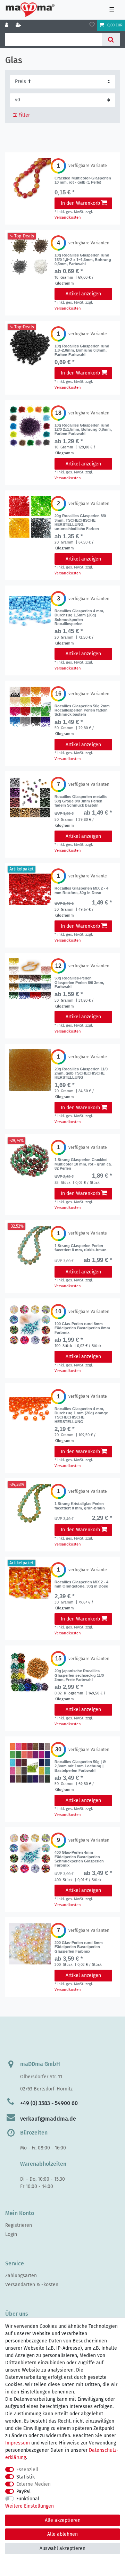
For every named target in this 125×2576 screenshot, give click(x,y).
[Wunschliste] (92, 25)
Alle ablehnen (62, 2534)
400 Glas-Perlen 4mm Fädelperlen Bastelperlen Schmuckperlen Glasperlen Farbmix (79, 1859)
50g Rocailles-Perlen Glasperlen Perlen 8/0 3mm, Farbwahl (79, 982)
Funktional (28, 2499)
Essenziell (27, 2470)
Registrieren (19, 2225)
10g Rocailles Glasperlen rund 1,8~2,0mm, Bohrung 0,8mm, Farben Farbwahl (82, 350)
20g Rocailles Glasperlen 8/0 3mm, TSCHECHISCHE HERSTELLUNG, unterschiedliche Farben (80, 522)
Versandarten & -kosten (32, 2285)
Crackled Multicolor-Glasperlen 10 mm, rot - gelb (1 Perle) (83, 180)
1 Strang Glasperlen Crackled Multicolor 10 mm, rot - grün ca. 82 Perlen (83, 1164)
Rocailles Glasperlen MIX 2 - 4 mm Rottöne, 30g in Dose (81, 890)
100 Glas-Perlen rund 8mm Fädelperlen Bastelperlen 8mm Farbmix (82, 1328)
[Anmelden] (7, 25)
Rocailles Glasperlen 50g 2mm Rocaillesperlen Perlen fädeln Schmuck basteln (82, 710)
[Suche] (111, 40)
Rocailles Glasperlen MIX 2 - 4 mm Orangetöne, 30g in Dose (81, 1584)
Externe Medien (34, 2484)
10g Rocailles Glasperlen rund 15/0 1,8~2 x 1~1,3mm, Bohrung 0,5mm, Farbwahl (83, 259)
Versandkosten (68, 217)
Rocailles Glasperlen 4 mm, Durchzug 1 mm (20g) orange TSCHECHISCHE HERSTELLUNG (81, 1415)
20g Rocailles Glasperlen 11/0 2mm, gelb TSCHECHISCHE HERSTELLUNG (81, 1073)
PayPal (23, 2491)
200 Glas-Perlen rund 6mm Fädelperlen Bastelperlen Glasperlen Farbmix (79, 1947)
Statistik (26, 2477)
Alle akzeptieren (63, 2520)
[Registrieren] (19, 25)
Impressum (18, 2443)
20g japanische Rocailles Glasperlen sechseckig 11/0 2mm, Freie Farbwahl (79, 1675)
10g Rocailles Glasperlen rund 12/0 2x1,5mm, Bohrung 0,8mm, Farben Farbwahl (83, 430)
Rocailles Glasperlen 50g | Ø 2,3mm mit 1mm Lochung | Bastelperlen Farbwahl (80, 1766)
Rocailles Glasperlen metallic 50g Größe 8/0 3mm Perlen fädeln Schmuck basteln (81, 801)
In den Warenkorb (80, 203)
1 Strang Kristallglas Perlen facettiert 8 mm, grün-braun (80, 1506)
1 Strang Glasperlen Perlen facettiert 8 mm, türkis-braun (81, 1248)
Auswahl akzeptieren (62, 2548)
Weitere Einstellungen (30, 2506)
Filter (23, 115)
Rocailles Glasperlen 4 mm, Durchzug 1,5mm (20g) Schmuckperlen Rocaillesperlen (79, 617)
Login (11, 2234)
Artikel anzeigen (83, 294)
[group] (30, 179)
